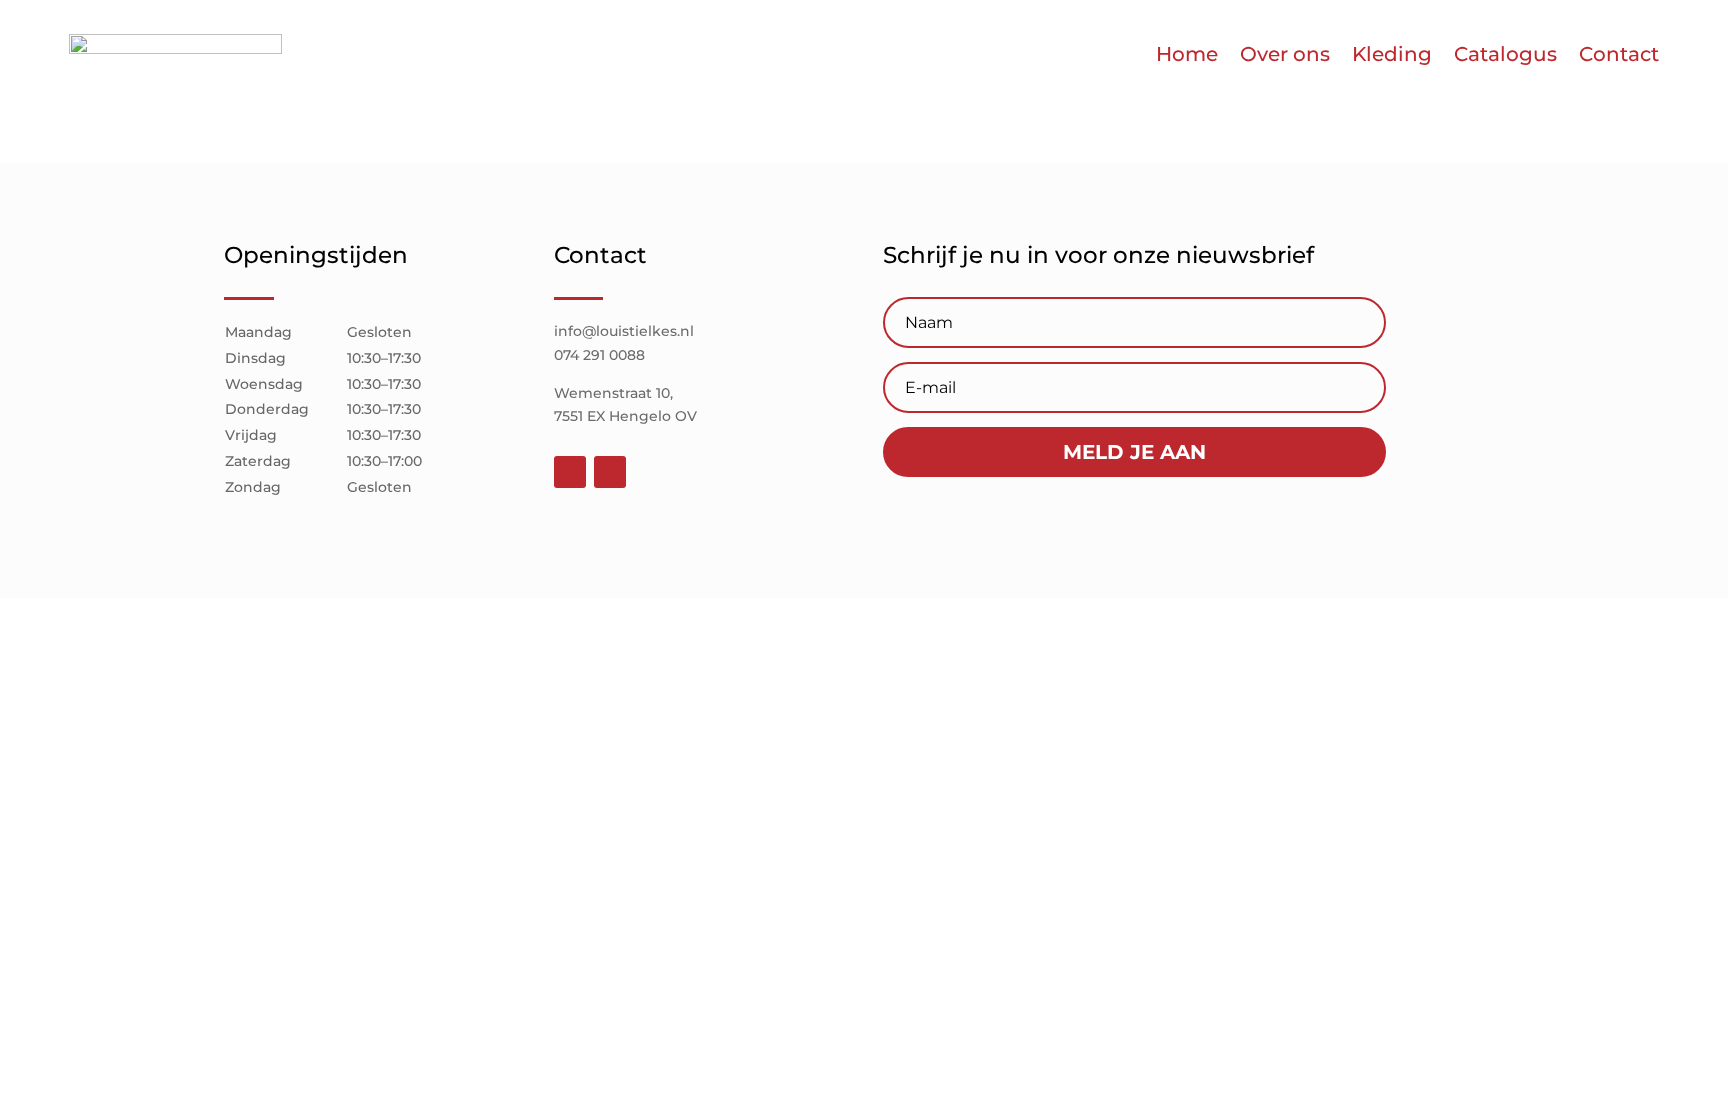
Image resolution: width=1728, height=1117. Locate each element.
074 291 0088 (599, 355)
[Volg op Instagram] (610, 472)
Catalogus (1505, 54)
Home (1187, 54)
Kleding (1392, 54)
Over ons (1285, 54)
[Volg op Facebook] (570, 472)
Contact (1619, 54)
